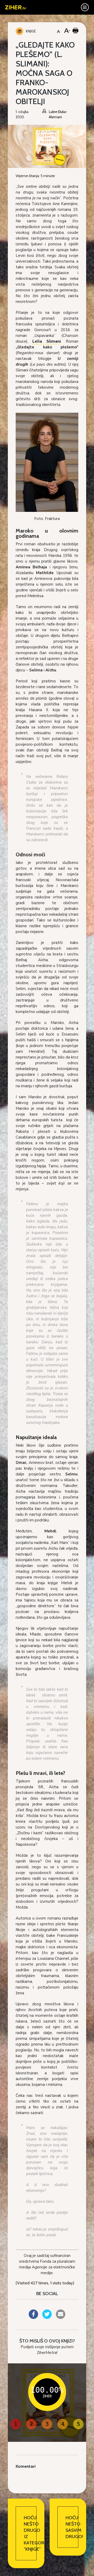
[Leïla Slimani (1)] (47, 462)
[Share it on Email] (61, 2317)
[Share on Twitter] (47, 2317)
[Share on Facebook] (33, 2317)
